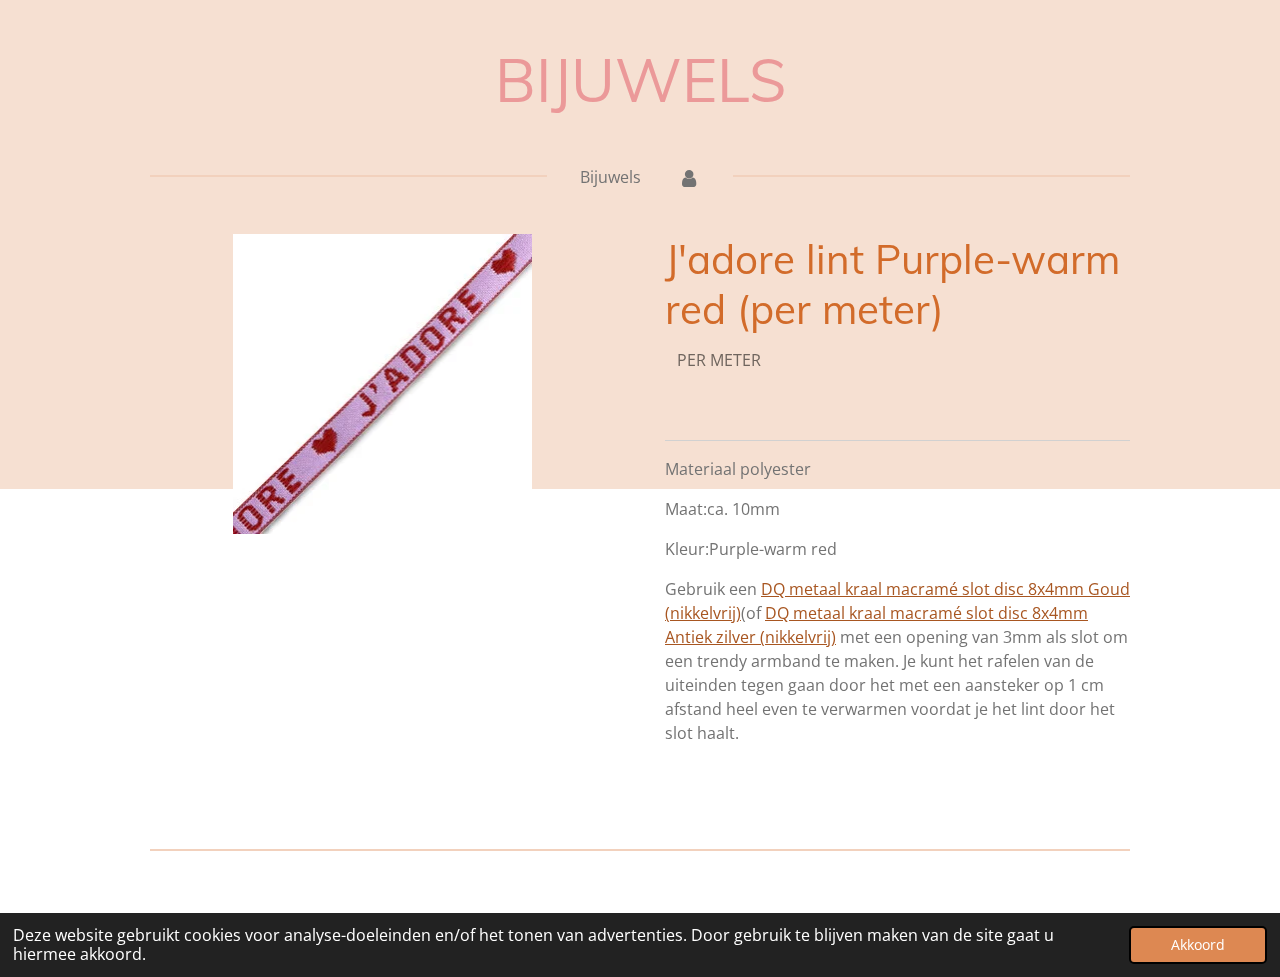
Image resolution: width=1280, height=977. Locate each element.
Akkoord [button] (1198, 944)
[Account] (688, 177)
